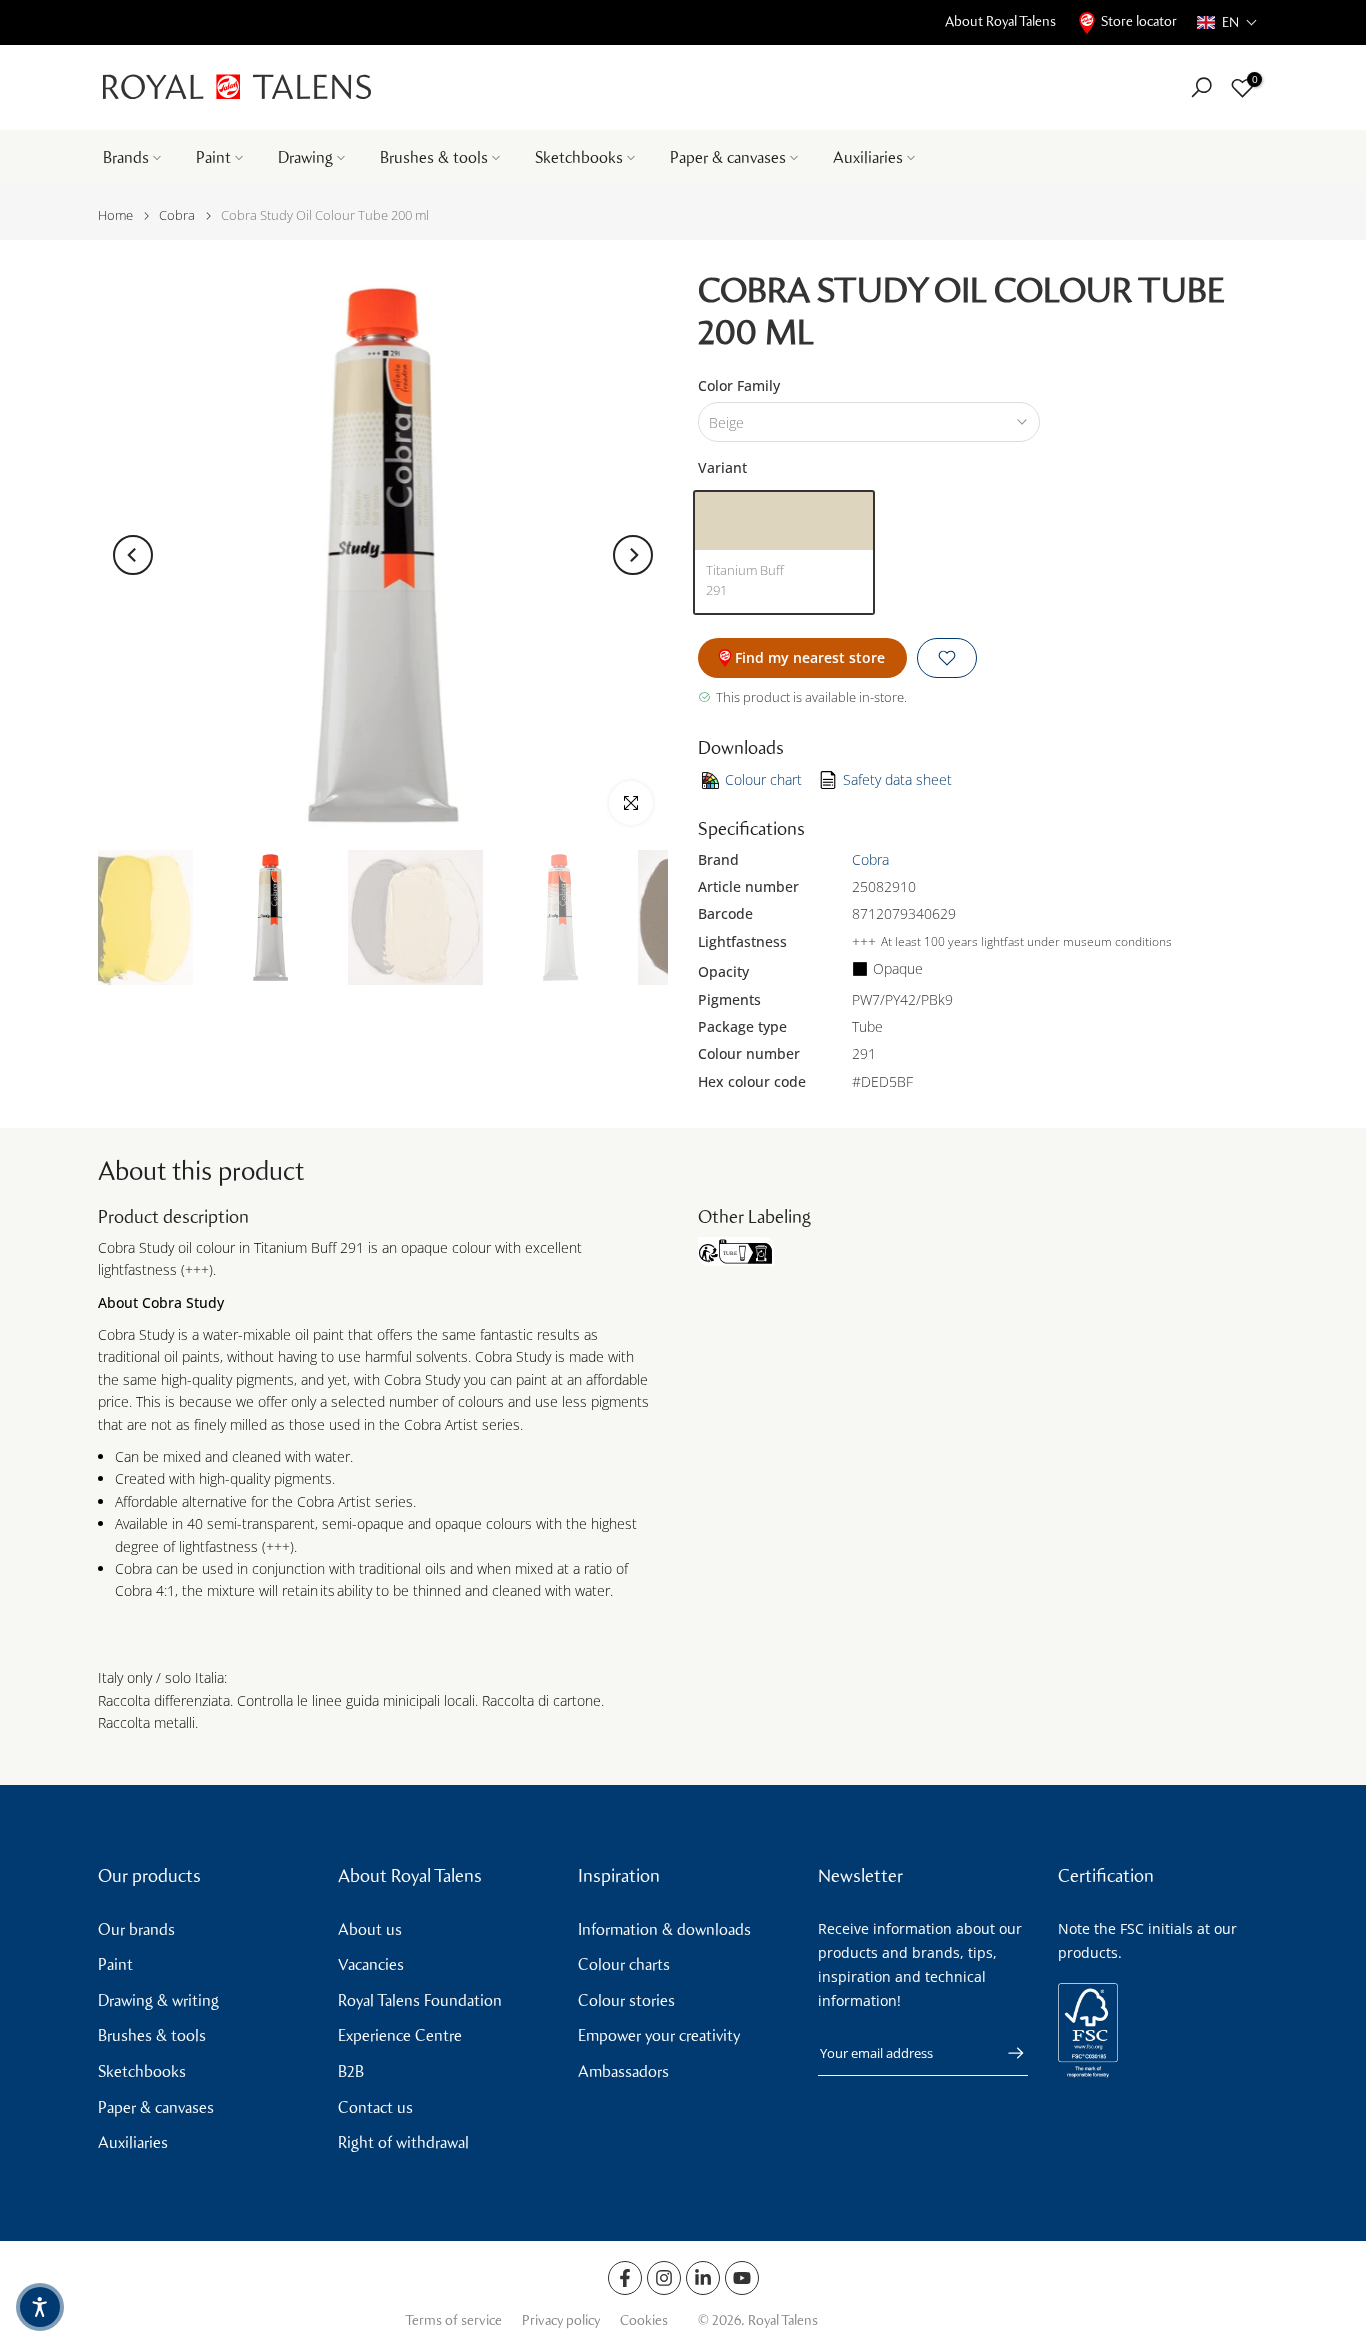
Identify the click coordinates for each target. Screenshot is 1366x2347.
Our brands (136, 1929)
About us (370, 1929)
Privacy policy (561, 2320)
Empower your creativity (659, 2035)
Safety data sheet (897, 779)
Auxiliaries (868, 157)
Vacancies (371, 1964)
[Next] (633, 555)
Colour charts (624, 1964)
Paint (213, 157)
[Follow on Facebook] (625, 2278)
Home (115, 215)
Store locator (1139, 21)
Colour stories (626, 2000)
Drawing (305, 157)
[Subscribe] (1006, 2053)
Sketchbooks (579, 157)
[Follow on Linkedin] (703, 2278)
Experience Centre (400, 2035)
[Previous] (133, 555)
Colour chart (763, 779)
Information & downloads (664, 1929)
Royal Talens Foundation (420, 2000)
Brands (126, 157)
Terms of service (453, 2320)
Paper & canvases (728, 157)
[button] (1227, 22)
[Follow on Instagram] (664, 2278)
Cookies (644, 2320)
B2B (351, 2071)
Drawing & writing (158, 2000)
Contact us (375, 2107)
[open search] (1201, 87)
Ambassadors (623, 2071)
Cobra (177, 215)
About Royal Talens (1000, 21)
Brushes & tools (434, 157)
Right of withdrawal (403, 2142)
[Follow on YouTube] (742, 2278)
